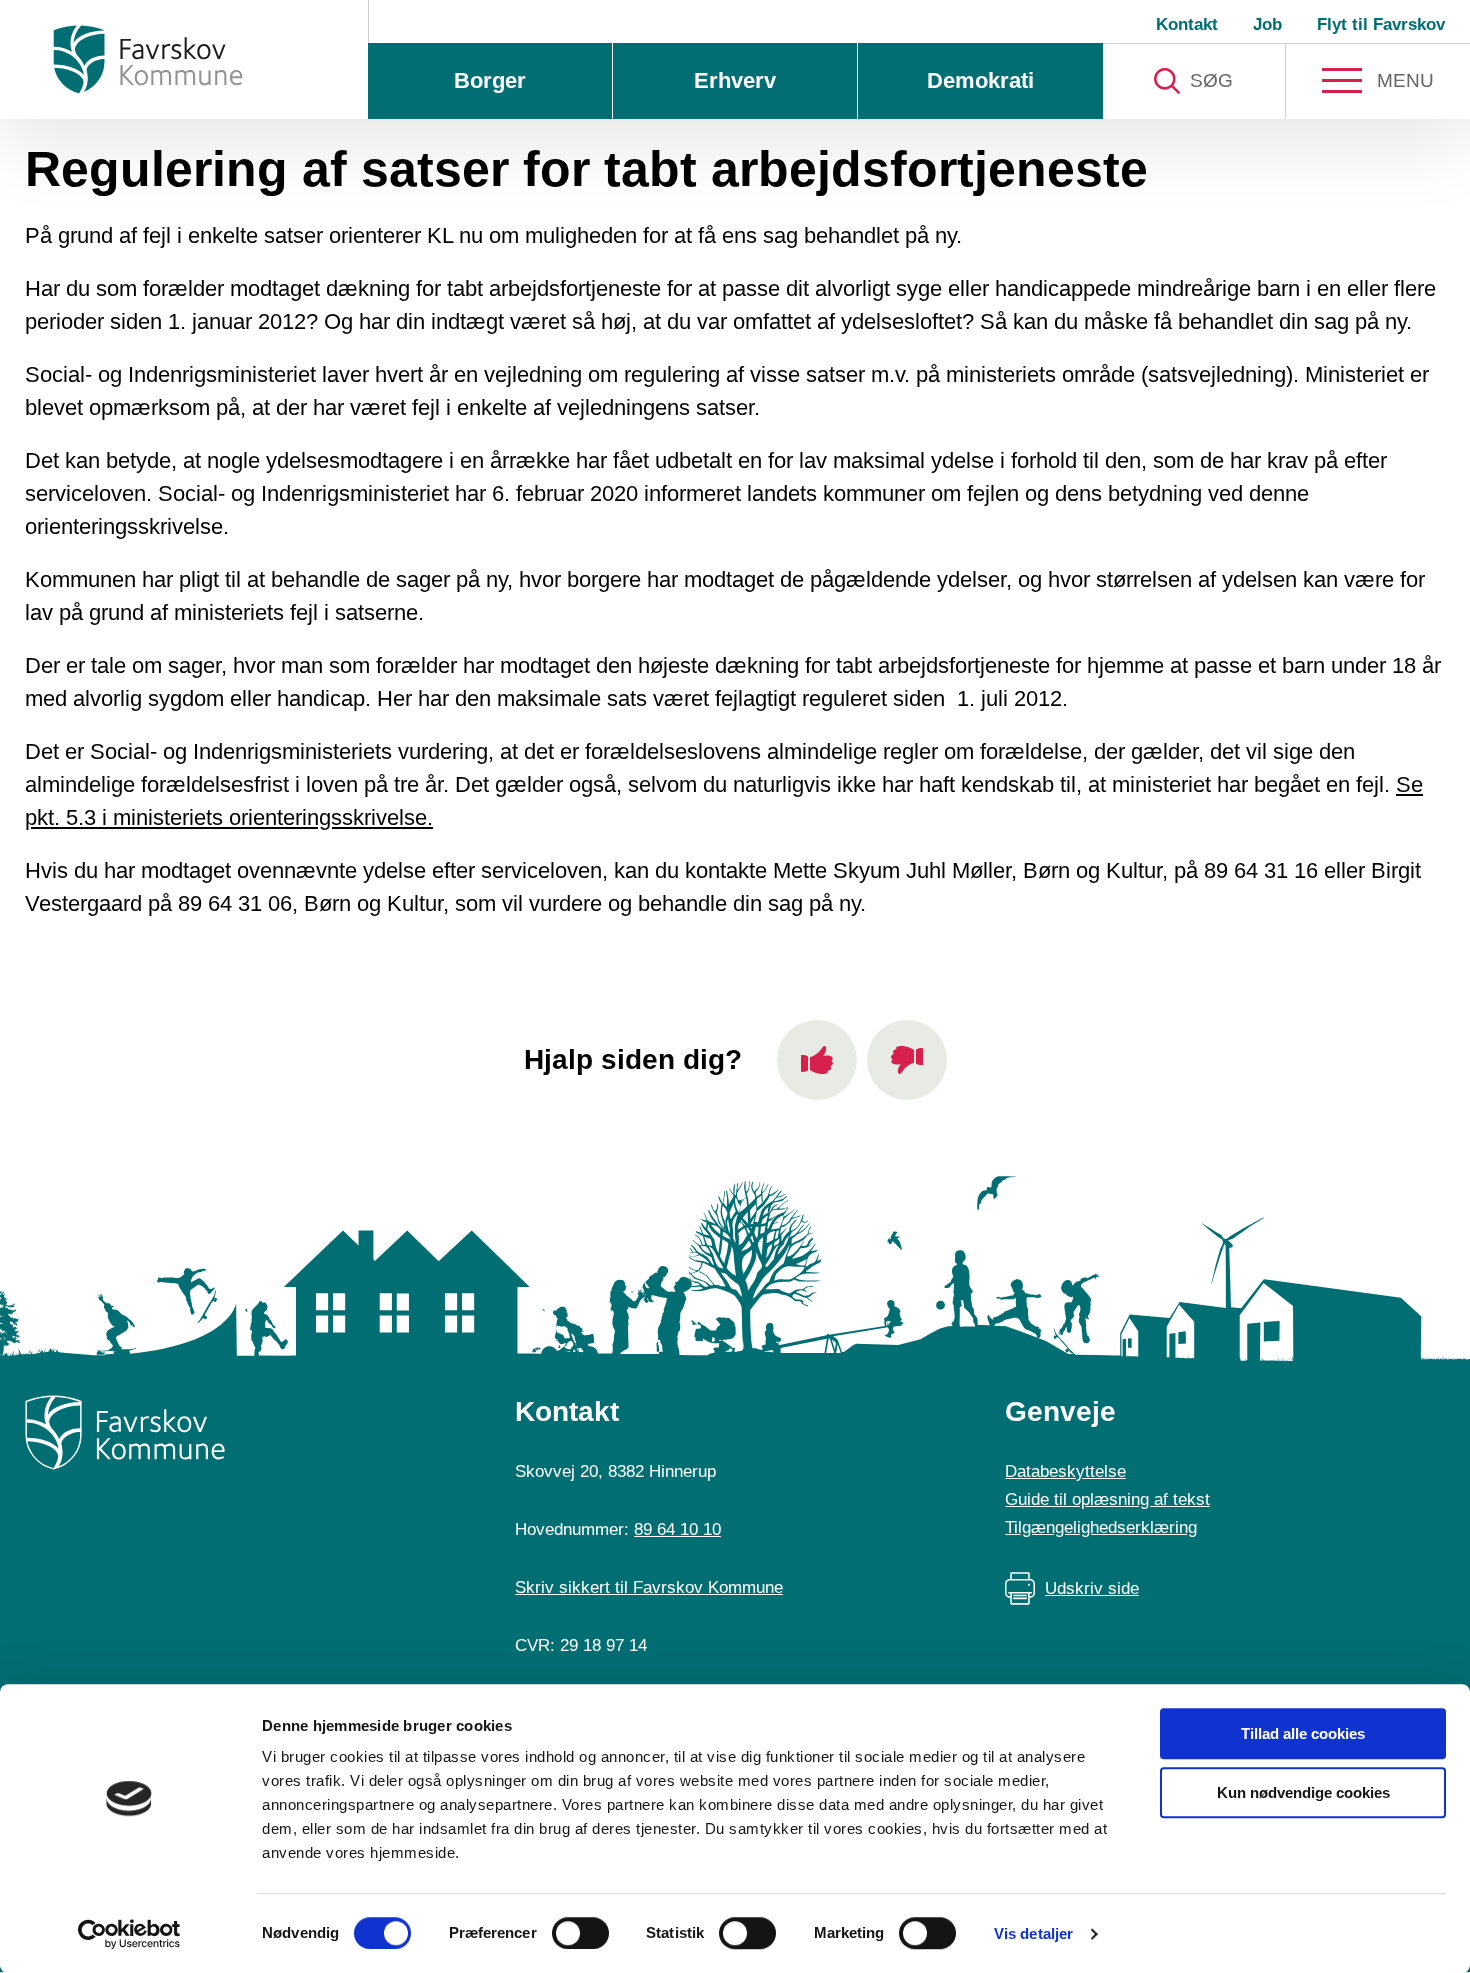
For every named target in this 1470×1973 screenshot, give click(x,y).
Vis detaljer (1033, 1933)
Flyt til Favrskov (1381, 24)
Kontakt (1187, 24)
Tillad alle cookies (1303, 1733)
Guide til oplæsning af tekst (1107, 1499)
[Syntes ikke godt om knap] (907, 1060)
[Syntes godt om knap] (817, 1060)
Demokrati (980, 80)
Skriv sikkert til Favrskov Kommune (649, 1587)
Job (1267, 24)
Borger (490, 80)
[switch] (580, 1933)
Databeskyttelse (1065, 1471)
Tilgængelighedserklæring (1101, 1527)
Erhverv (735, 80)
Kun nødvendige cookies (1303, 1792)
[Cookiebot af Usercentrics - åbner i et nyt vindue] (129, 1934)
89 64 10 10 (677, 1529)
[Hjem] (148, 59)
